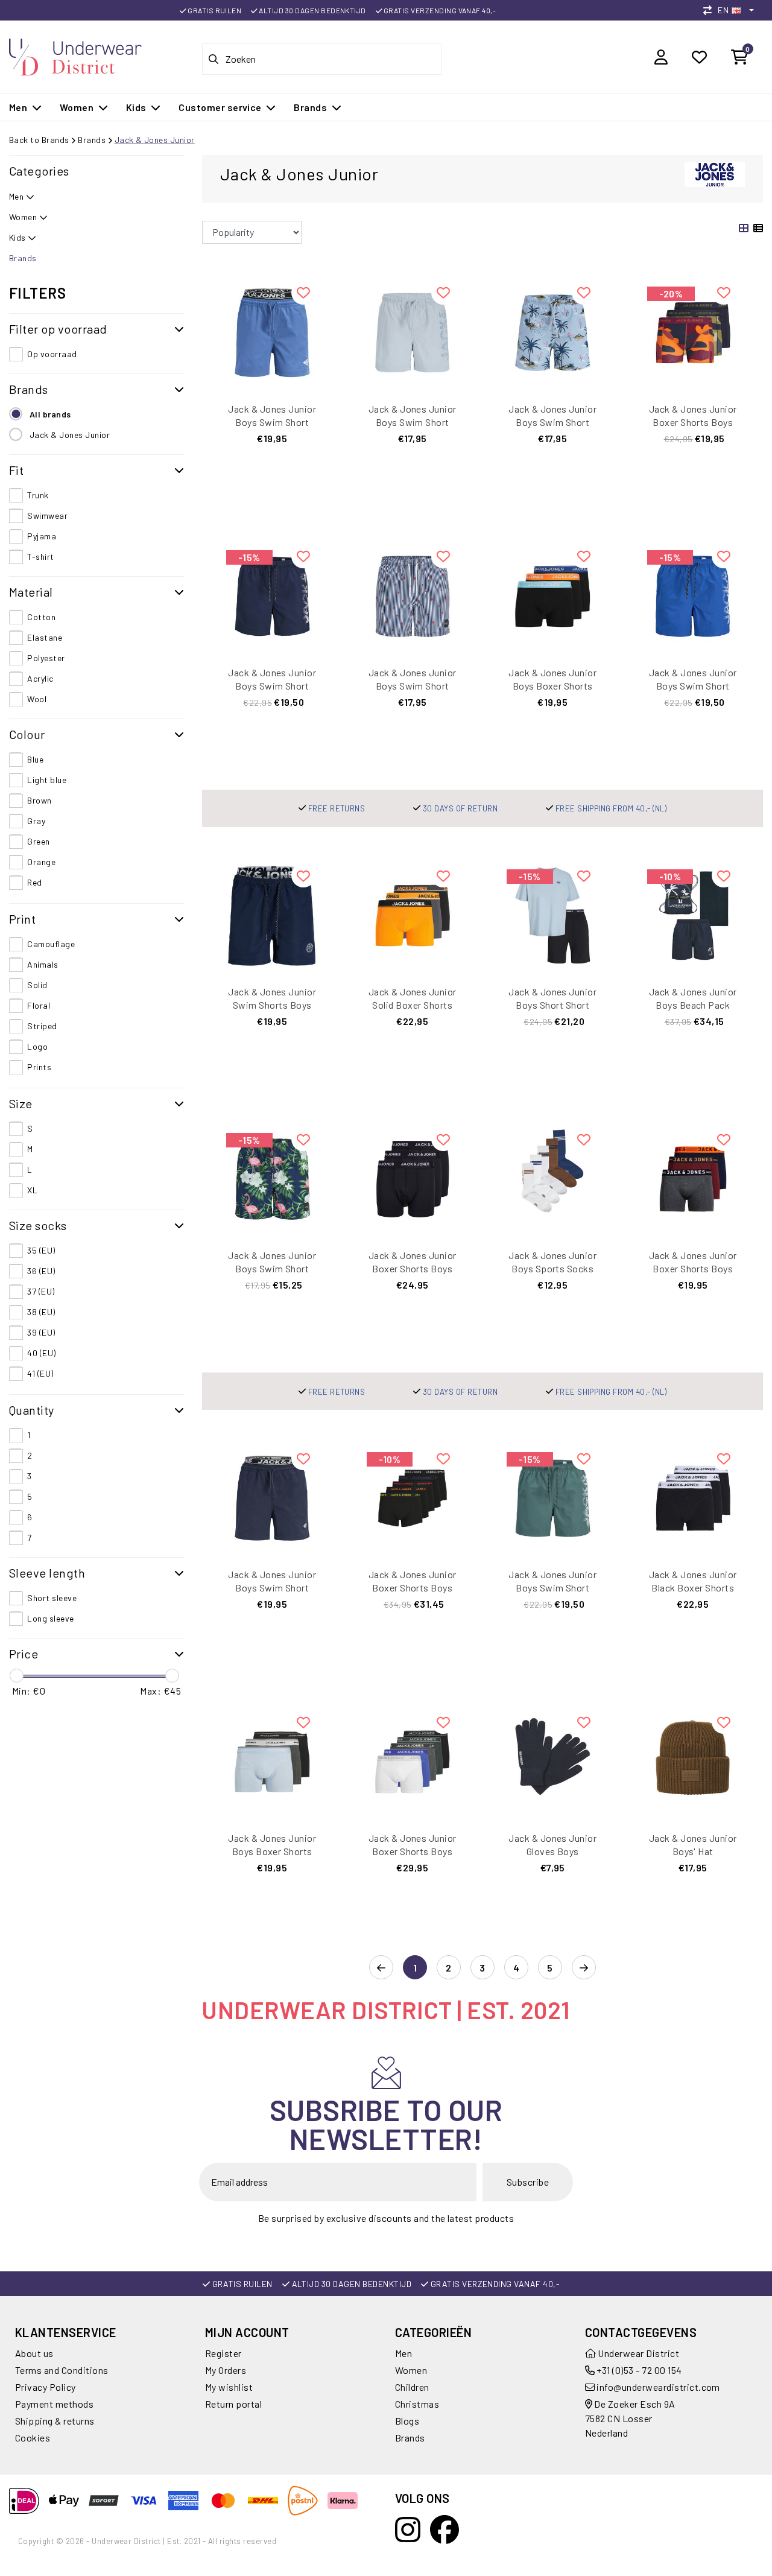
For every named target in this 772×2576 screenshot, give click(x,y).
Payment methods (54, 2404)
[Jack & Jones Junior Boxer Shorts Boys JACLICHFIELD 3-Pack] (693, 1177)
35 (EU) (41, 1250)
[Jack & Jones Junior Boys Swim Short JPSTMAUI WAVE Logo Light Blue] (413, 331)
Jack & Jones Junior (155, 140)
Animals (43, 964)
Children (412, 2387)
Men (403, 2353)
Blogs (407, 2421)
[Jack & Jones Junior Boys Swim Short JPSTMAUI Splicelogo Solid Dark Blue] (272, 595)
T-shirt (40, 557)
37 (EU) (41, 1291)
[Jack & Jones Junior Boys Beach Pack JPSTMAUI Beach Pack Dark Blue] (693, 914)
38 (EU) (41, 1312)
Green (38, 841)
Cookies (33, 2438)
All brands (50, 414)
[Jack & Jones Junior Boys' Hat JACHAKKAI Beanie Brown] (693, 1761)
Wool (37, 699)
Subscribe (528, 2182)
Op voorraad (52, 354)
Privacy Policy (46, 2387)
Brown (39, 800)
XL (32, 1190)
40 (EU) (41, 1353)
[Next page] (584, 1968)
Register (223, 2353)
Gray (36, 821)
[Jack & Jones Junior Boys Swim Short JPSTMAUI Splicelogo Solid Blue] (693, 595)
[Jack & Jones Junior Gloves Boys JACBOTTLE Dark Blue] (553, 1761)
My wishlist (229, 2387)
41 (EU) (40, 1373)
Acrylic (40, 678)
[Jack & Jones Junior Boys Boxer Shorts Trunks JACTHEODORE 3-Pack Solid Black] (553, 595)
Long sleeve (50, 1618)
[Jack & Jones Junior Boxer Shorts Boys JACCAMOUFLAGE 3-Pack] (693, 331)
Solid (37, 985)
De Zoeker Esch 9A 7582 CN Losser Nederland (630, 2418)
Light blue (47, 780)
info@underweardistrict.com (658, 2387)
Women (411, 2370)
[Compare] (710, 10)
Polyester (46, 658)
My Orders (226, 2370)
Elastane (45, 637)
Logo (37, 1046)
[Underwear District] (75, 55)
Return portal (233, 2404)
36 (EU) (41, 1271)
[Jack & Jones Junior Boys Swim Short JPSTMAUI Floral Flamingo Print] (272, 1177)
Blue (35, 759)
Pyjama (42, 536)
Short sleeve (52, 1598)
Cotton (41, 617)
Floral (39, 1005)
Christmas (417, 2404)
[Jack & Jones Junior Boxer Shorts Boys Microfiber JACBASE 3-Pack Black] (413, 1177)
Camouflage (51, 944)
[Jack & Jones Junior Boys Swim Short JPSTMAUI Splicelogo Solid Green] (553, 1497)
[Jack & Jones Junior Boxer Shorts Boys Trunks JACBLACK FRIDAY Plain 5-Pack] (413, 1761)
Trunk (38, 495)
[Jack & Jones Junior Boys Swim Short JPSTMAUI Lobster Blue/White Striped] (413, 595)
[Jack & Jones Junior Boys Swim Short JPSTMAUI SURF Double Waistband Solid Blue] (272, 331)
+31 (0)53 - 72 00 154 (638, 2370)
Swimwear (47, 516)
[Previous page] (381, 1968)
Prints (39, 1067)
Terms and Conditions (62, 2370)
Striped (42, 1026)
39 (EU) (41, 1332)
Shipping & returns (55, 2421)
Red (34, 882)
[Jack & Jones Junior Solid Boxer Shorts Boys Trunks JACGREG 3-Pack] (413, 914)
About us (34, 2353)
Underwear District (638, 2353)
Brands (92, 140)
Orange (41, 862)
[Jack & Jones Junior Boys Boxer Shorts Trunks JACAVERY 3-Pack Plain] (272, 1761)
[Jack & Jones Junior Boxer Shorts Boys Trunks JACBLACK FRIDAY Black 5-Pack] (413, 1497)
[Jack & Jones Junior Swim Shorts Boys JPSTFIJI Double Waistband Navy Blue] (272, 914)
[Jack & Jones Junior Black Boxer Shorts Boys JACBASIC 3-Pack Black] (693, 1497)
